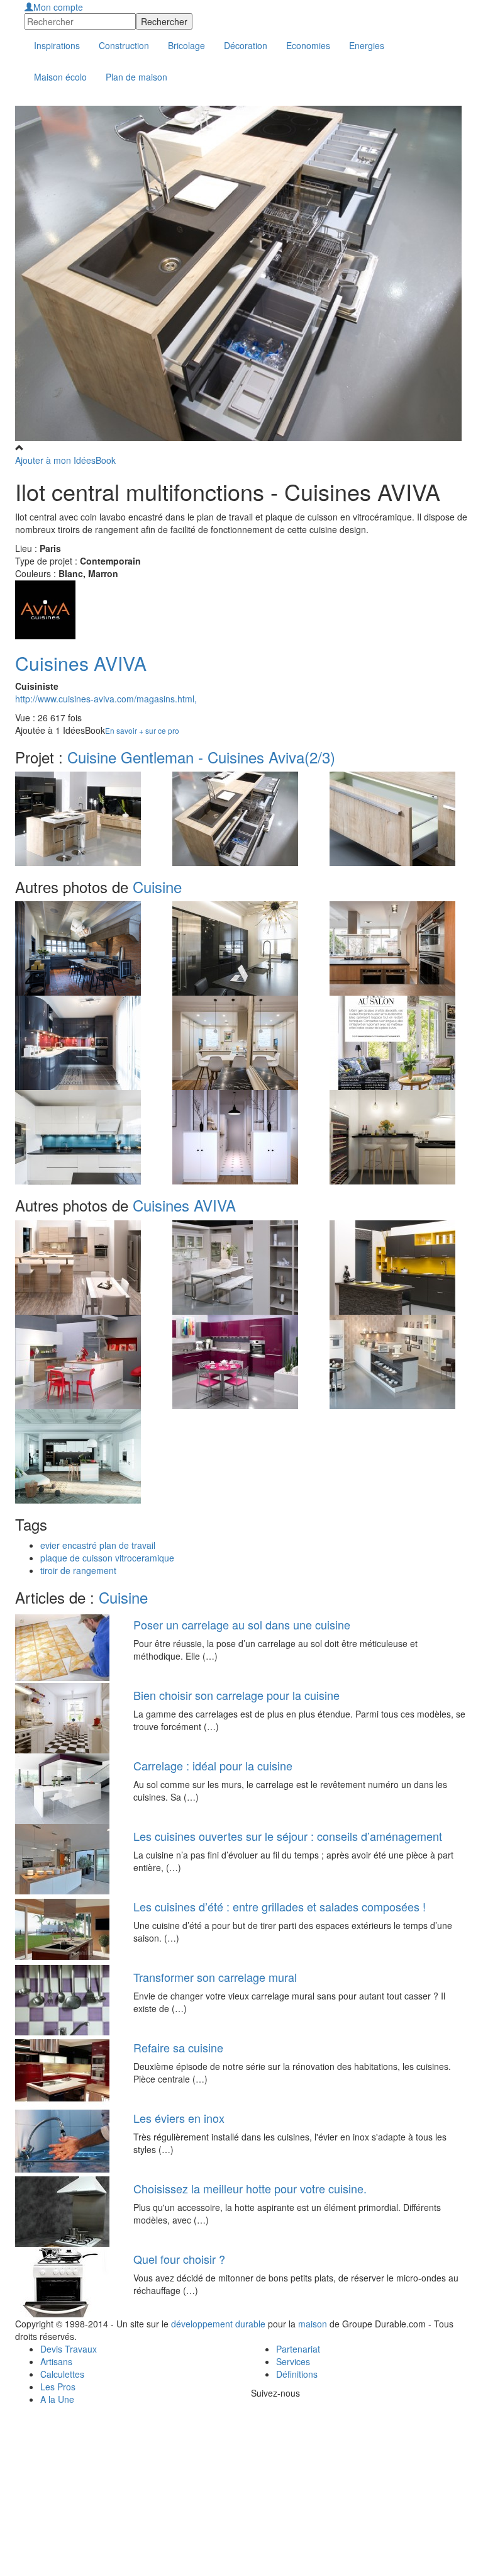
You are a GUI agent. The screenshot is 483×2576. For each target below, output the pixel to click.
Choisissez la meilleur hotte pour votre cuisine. (250, 2188)
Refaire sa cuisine (178, 2047)
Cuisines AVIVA (81, 663)
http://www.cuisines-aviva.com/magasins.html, (106, 699)
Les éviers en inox (179, 2118)
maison (313, 2324)
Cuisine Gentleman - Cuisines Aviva (201, 757)
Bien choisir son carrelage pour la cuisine (236, 1695)
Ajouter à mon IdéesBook (65, 460)
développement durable (218, 2324)
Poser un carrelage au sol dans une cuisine (242, 1624)
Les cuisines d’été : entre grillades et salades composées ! (280, 1906)
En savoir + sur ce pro (142, 730)
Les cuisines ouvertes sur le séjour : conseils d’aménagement (288, 1836)
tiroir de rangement (78, 1570)
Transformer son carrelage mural (215, 1977)
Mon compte (58, 7)
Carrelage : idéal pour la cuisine (213, 1765)
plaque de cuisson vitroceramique (107, 1558)
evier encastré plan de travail (98, 1545)
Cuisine (157, 886)
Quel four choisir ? (179, 2259)
